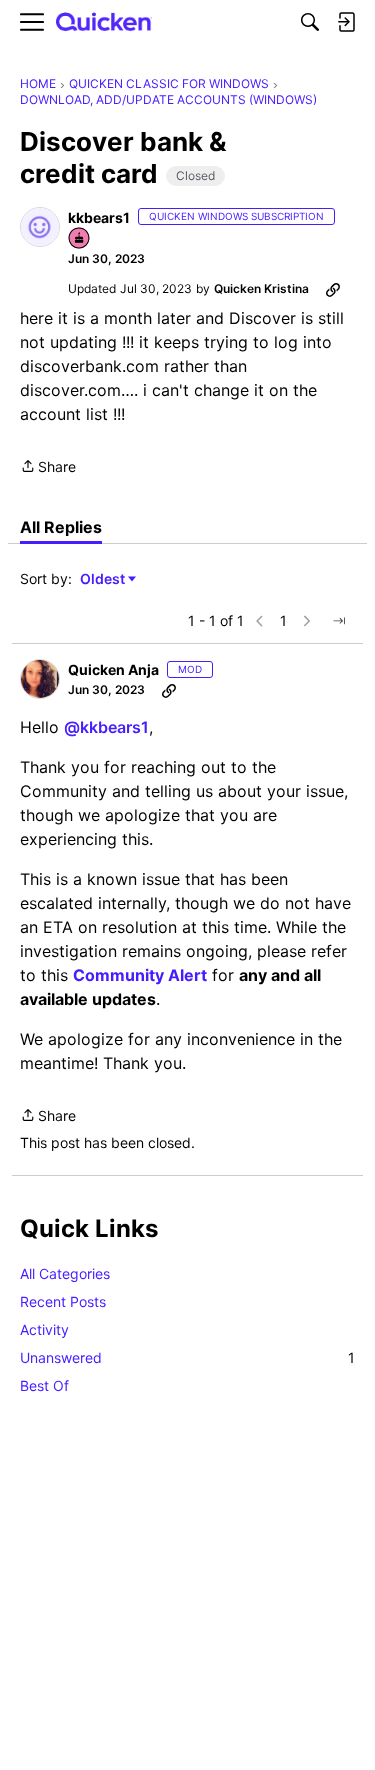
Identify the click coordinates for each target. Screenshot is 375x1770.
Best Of (44, 1385)
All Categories (65, 1273)
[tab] (61, 527)
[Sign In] (346, 22)
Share (48, 468)
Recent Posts (63, 1301)
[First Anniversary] (80, 239)
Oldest (104, 579)
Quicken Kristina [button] (261, 288)
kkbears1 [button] (99, 217)
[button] (40, 227)
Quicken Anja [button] (113, 669)
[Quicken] (104, 22)
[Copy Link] (333, 289)
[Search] (310, 22)
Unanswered (187, 1357)
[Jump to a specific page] (339, 621)
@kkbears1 (106, 727)
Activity (44, 1329)
